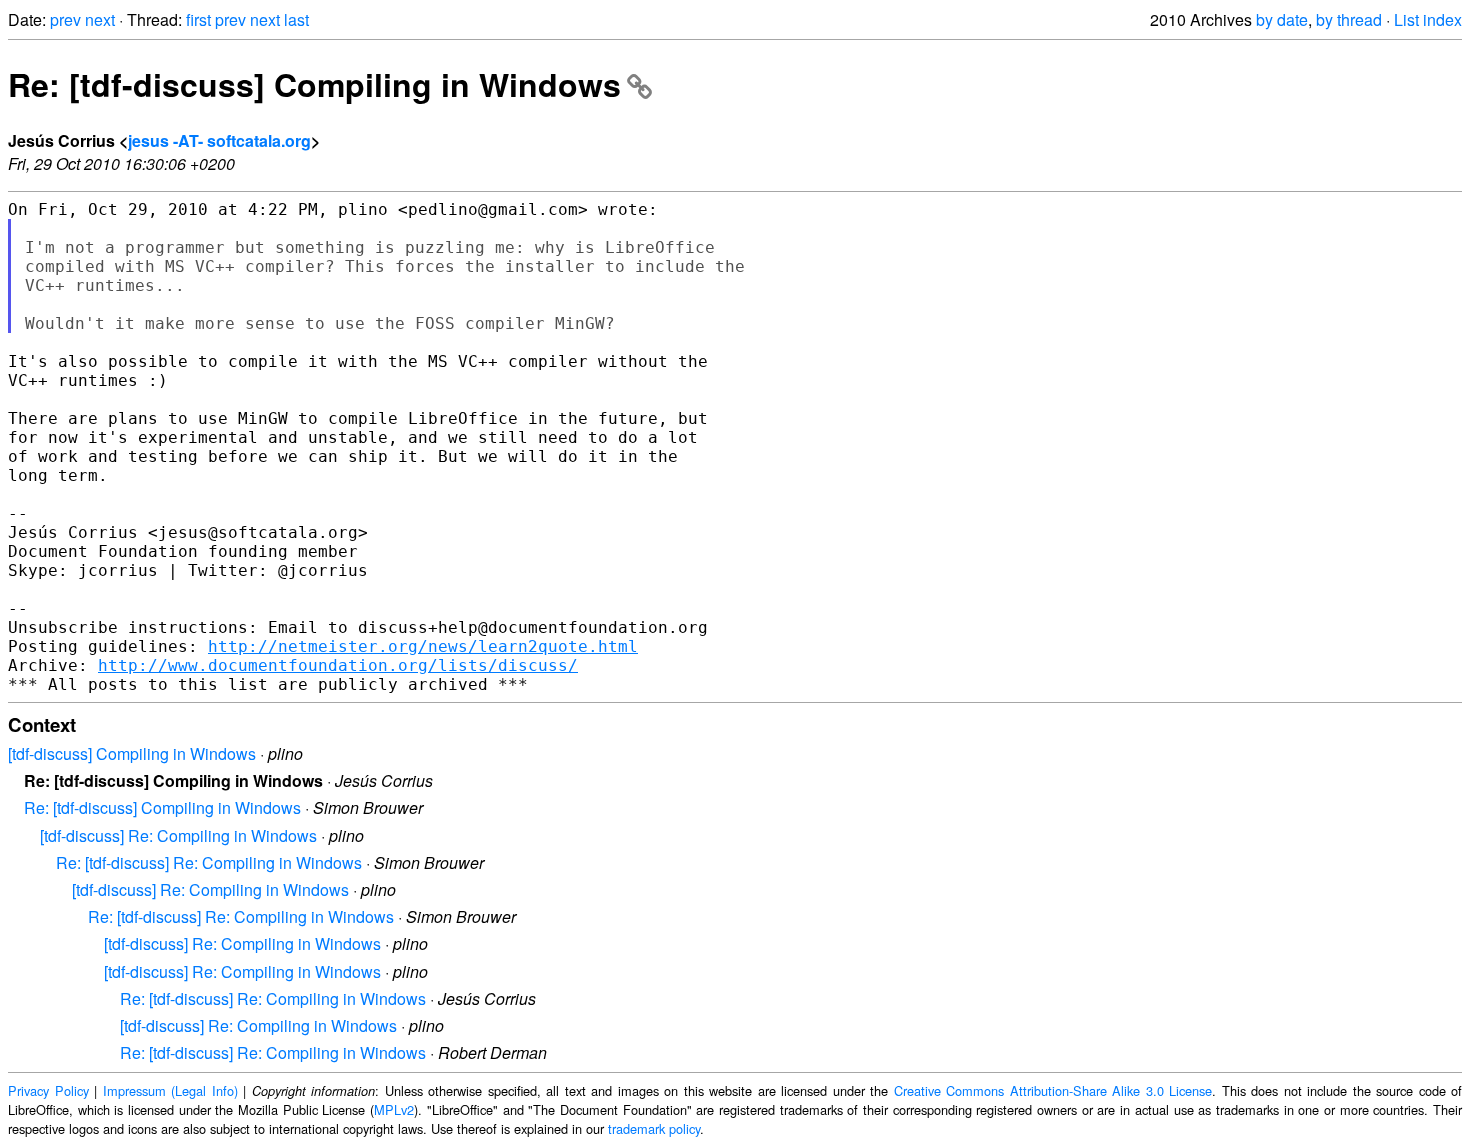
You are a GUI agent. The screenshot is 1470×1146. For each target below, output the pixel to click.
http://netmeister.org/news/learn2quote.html (423, 646)
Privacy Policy (48, 1090)
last (296, 19)
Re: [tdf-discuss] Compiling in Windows (314, 84)
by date (1282, 19)
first (198, 19)
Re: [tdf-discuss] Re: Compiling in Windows (209, 862)
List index (1428, 19)
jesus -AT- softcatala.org (219, 140)
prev (65, 19)
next (100, 19)
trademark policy (654, 1128)
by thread (1349, 19)
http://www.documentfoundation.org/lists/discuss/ (338, 665)
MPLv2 (394, 1109)
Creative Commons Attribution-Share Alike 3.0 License (1053, 1090)
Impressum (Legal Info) (170, 1090)
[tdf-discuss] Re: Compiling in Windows (178, 835)
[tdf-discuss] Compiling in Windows (132, 753)
